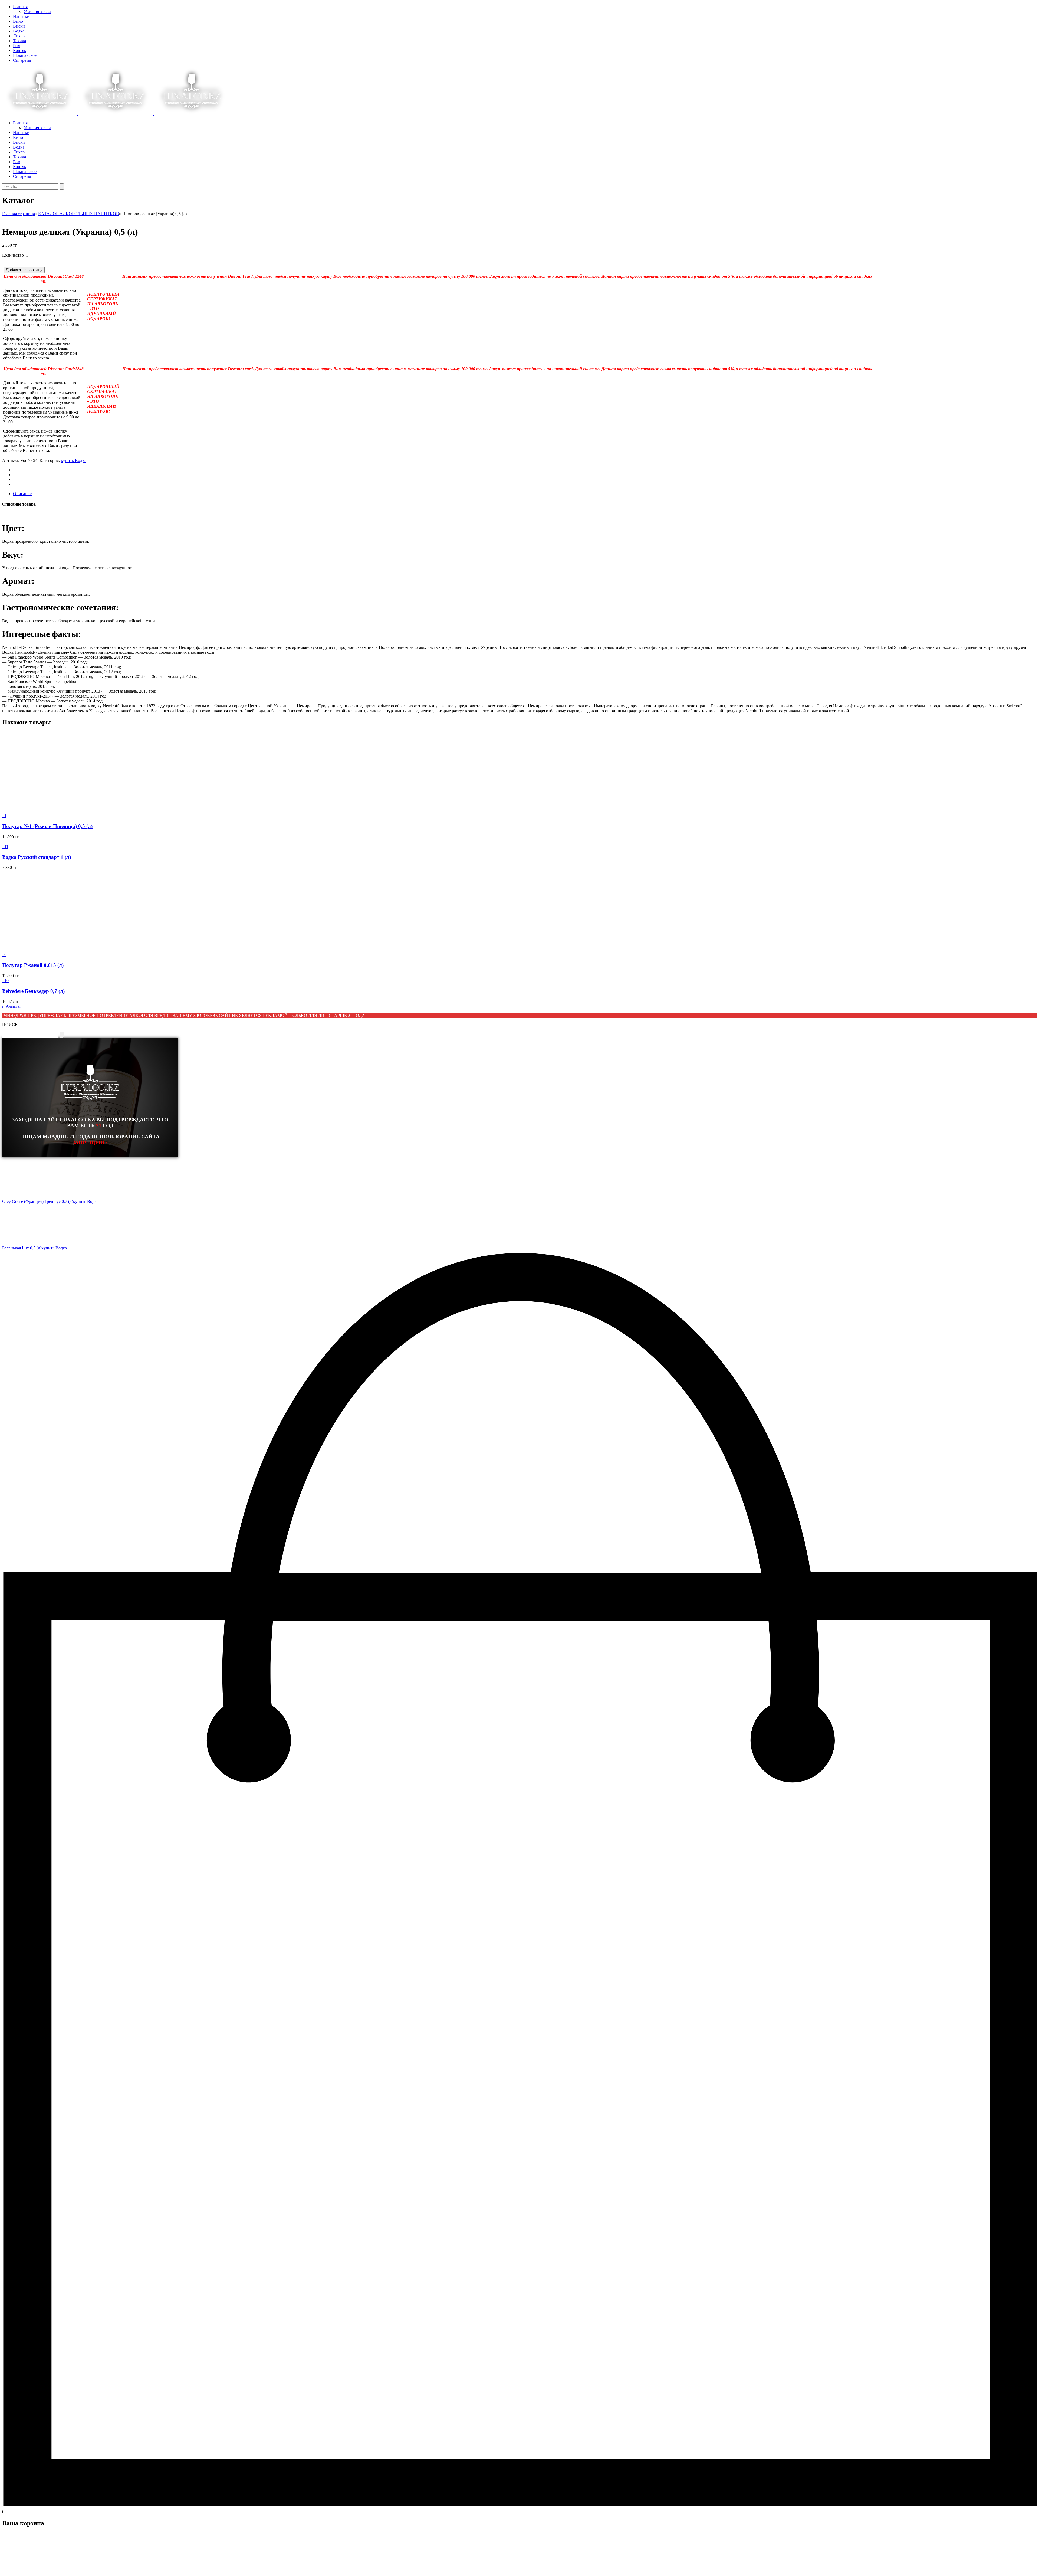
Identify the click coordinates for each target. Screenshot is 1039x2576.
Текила (19, 41)
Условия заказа (37, 12)
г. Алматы (11, 1006)
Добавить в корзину (24, 270)
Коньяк (20, 50)
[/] (116, 114)
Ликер (19, 36)
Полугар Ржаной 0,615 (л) (33, 965)
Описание (22, 494)
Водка (19, 31)
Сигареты (22, 60)
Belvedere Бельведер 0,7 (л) (33, 991)
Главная (20, 7)
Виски (19, 26)
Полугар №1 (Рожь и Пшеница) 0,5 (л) (47, 826)
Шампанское (25, 55)
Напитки (21, 16)
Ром (17, 46)
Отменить (37, 2569)
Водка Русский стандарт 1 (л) (37, 857)
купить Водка (74, 461)
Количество (13, 255)
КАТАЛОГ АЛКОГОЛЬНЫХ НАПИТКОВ (79, 214)
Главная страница (19, 214)
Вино (18, 21)
